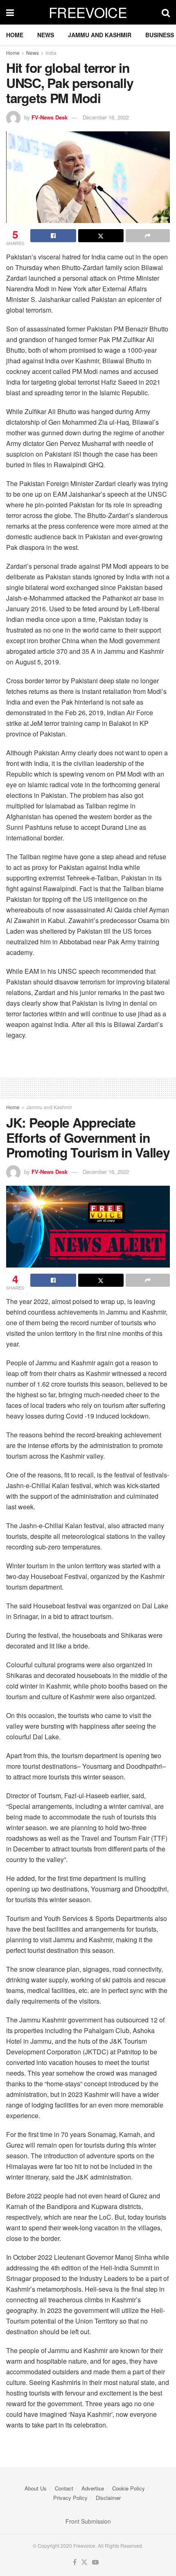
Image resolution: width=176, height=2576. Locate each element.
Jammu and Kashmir (100, 35)
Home (15, 35)
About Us (36, 2488)
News (46, 35)
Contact (64, 2488)
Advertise (93, 2488)
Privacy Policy (70, 2498)
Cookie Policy (129, 2488)
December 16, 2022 (106, 117)
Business (160, 35)
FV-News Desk (50, 117)
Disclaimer (108, 2498)
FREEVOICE (88, 12)
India (51, 53)
